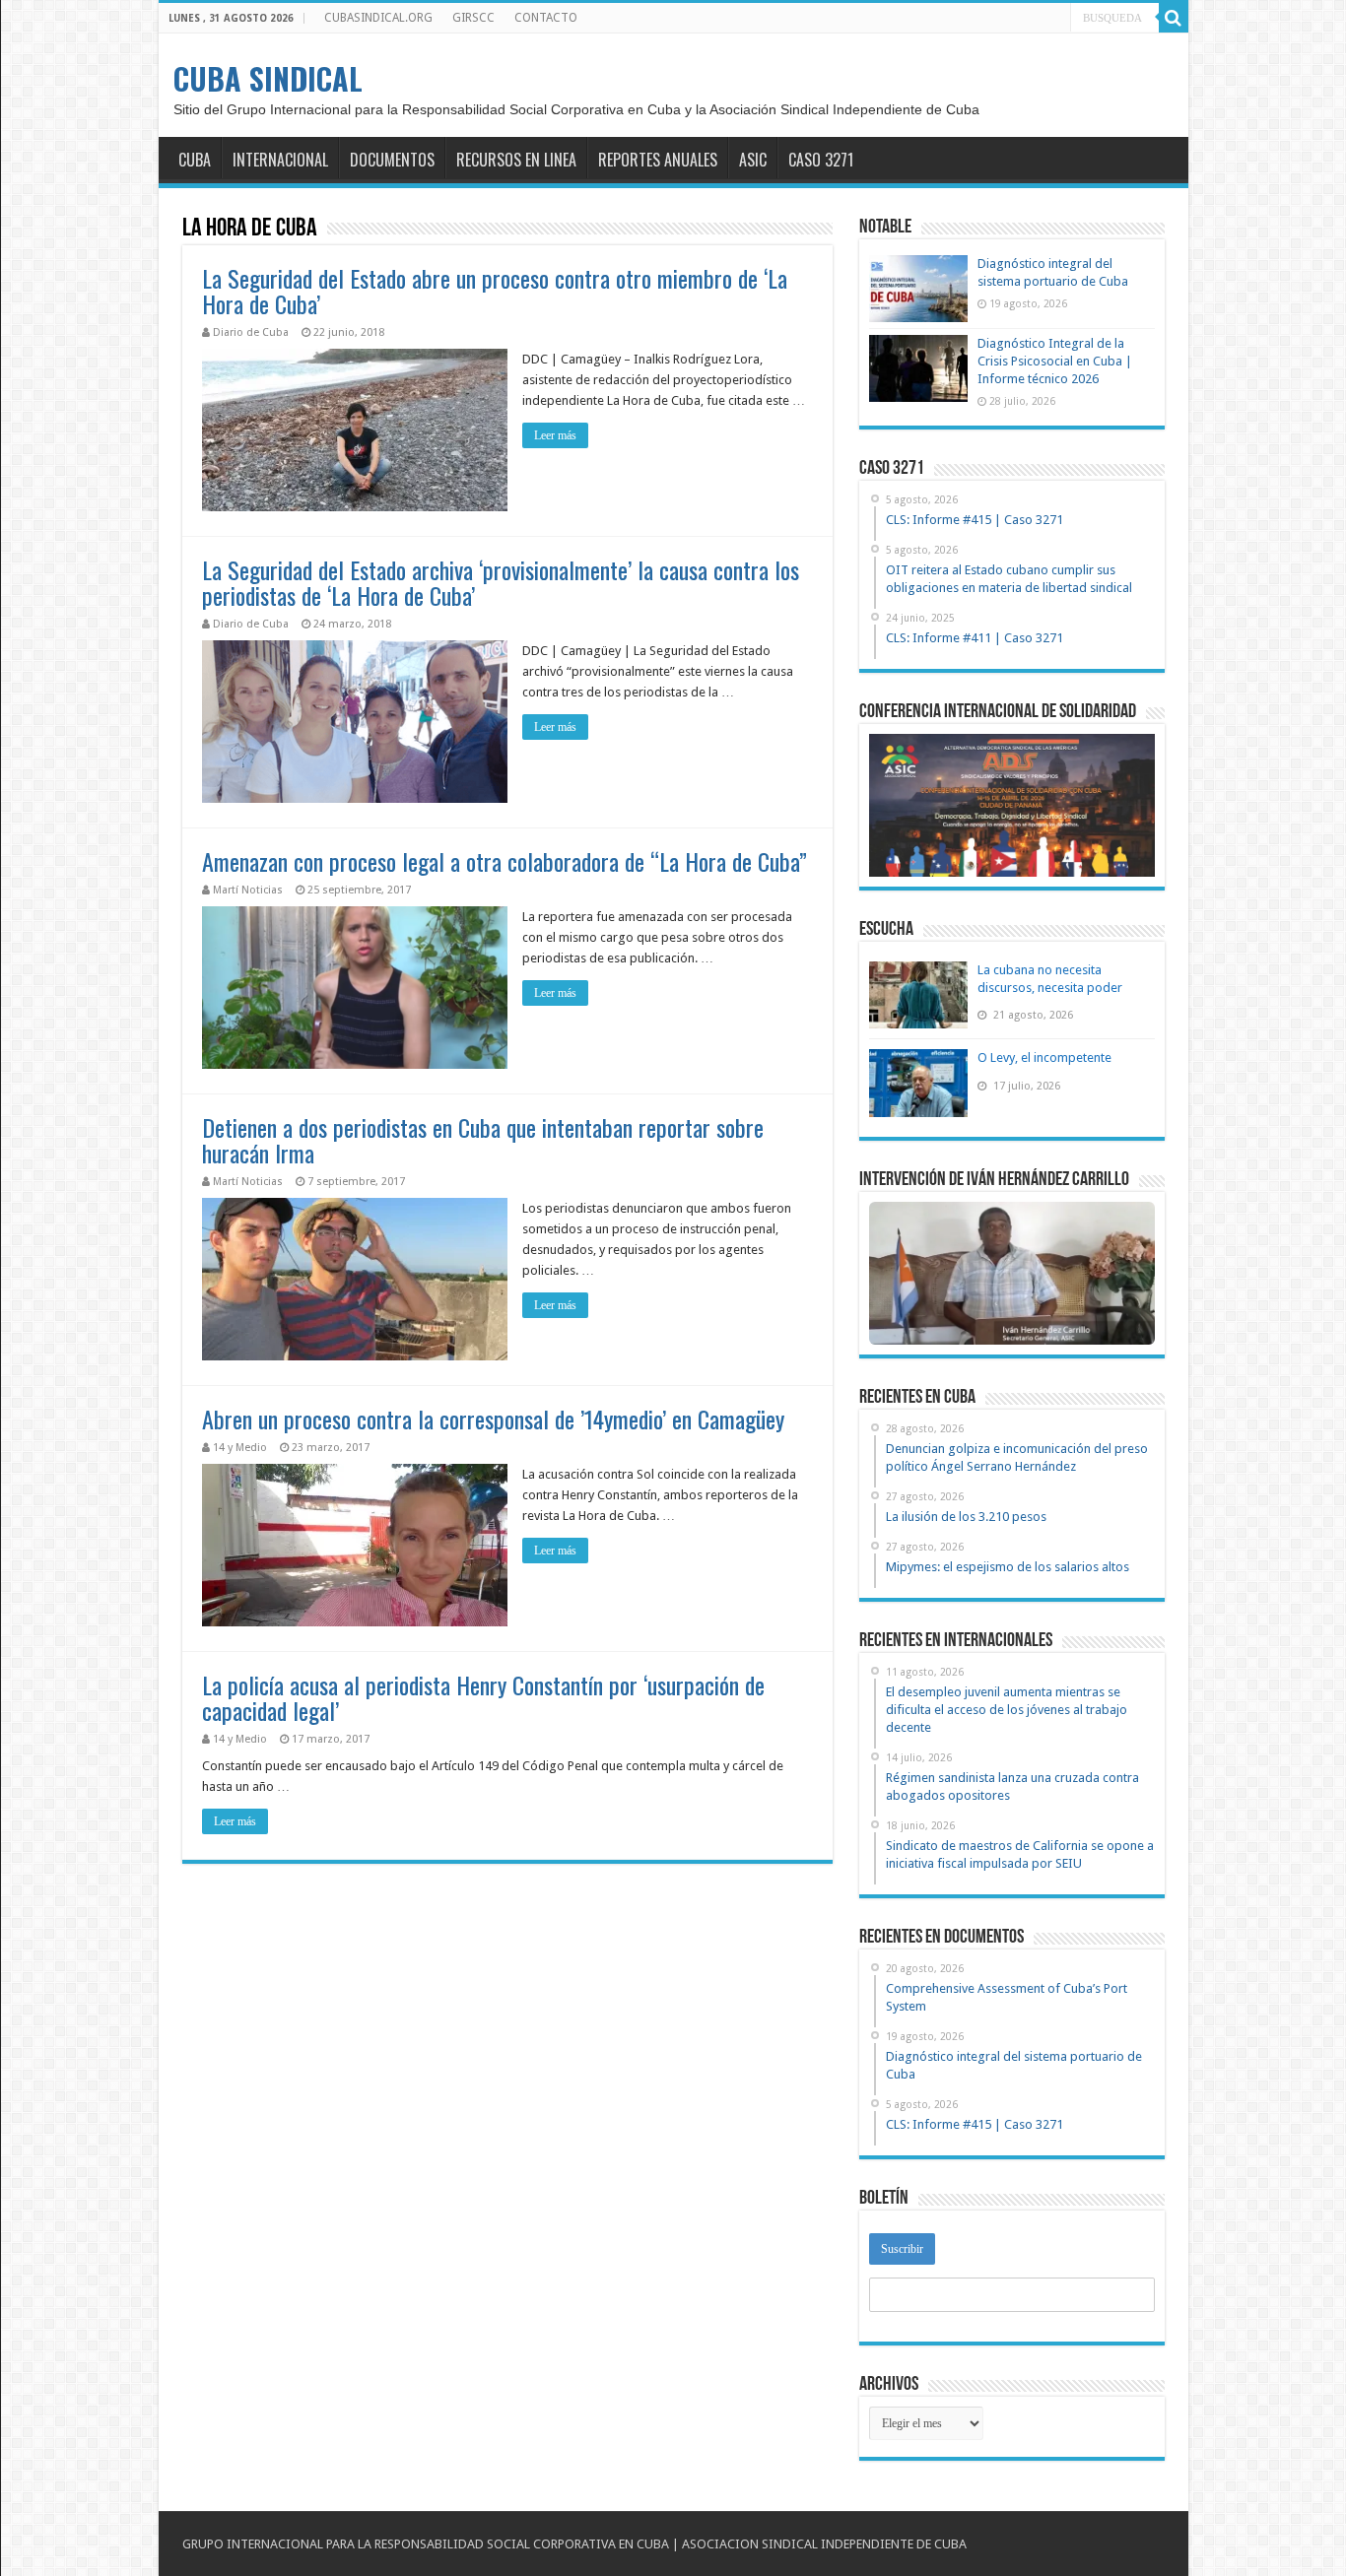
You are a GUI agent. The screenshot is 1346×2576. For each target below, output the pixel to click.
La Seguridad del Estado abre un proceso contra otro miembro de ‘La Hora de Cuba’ (495, 291)
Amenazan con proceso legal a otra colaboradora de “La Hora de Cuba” (505, 861)
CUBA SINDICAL (268, 78)
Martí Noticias (248, 890)
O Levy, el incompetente (1044, 1057)
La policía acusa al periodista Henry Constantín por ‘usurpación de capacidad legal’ (483, 1697)
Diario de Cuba (251, 332)
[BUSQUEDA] (1174, 18)
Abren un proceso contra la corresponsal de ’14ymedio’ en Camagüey (493, 1419)
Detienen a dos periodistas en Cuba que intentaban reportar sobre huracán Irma (483, 1140)
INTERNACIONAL (280, 160)
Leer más (555, 435)
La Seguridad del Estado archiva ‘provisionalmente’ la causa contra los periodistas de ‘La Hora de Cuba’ (501, 582)
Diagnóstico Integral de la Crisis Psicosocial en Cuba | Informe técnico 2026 (1055, 361)
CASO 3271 (821, 160)
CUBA (195, 160)
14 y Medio (240, 1448)
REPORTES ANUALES (658, 160)
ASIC (753, 160)
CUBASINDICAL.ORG (378, 18)
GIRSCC (473, 18)
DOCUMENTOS (392, 160)
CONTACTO (546, 18)
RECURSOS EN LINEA (516, 160)
